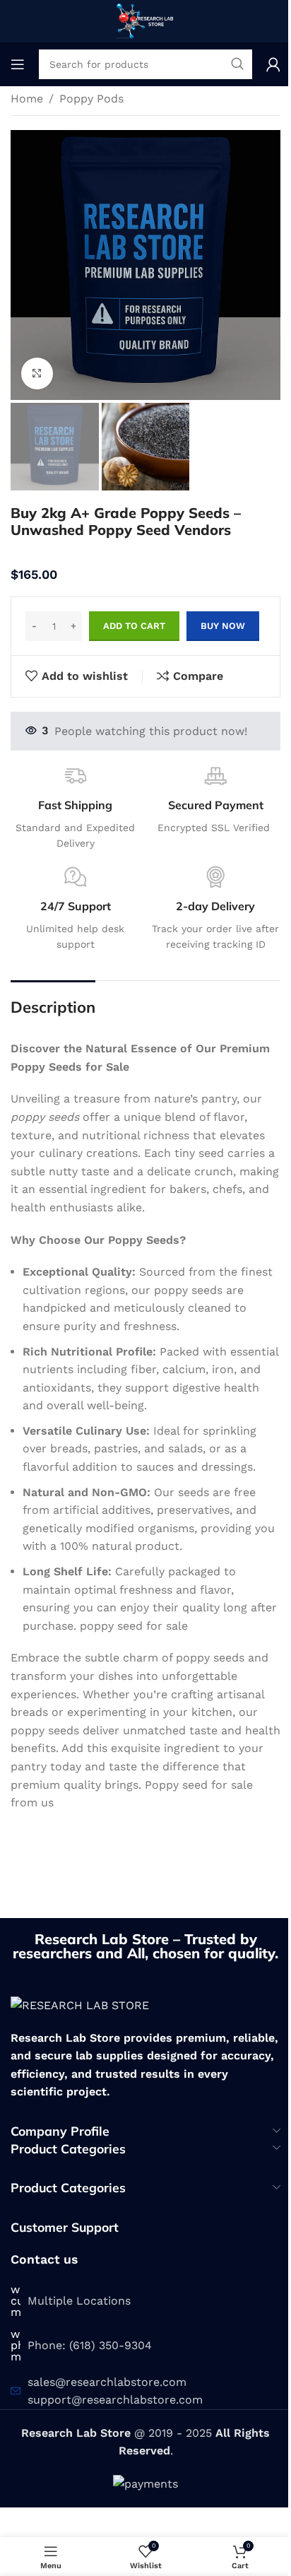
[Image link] (80, 2005)
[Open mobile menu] (18, 64)
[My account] (273, 64)
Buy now (223, 626)
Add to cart (134, 626)
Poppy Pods (91, 99)
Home (27, 99)
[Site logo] (145, 20)
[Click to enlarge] (37, 374)
